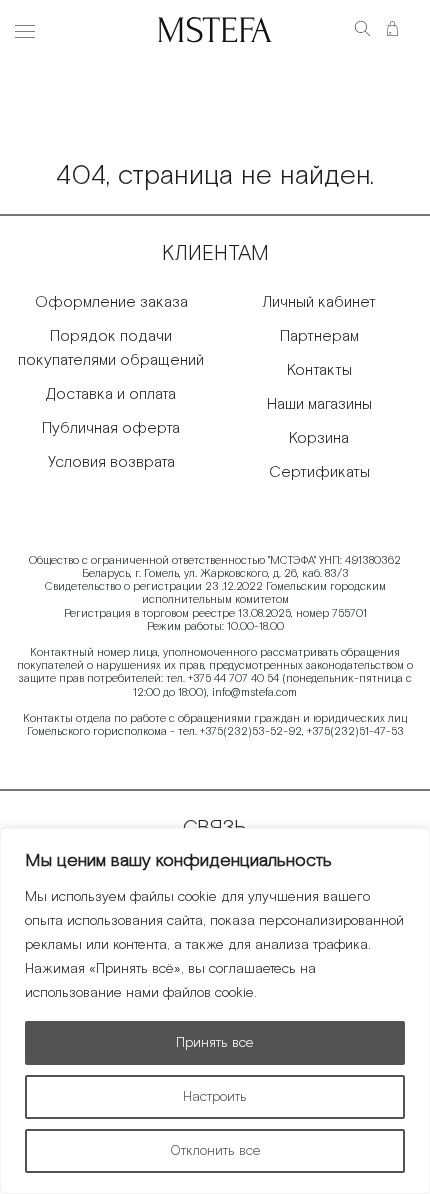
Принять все (215, 1043)
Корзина (319, 438)
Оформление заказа (111, 302)
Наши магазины (319, 404)
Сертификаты (319, 472)
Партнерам (319, 336)
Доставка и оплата (111, 394)
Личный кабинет (319, 302)
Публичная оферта (111, 428)
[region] (215, 1011)
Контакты (319, 370)
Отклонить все (215, 1151)
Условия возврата (111, 462)
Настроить (215, 1097)
